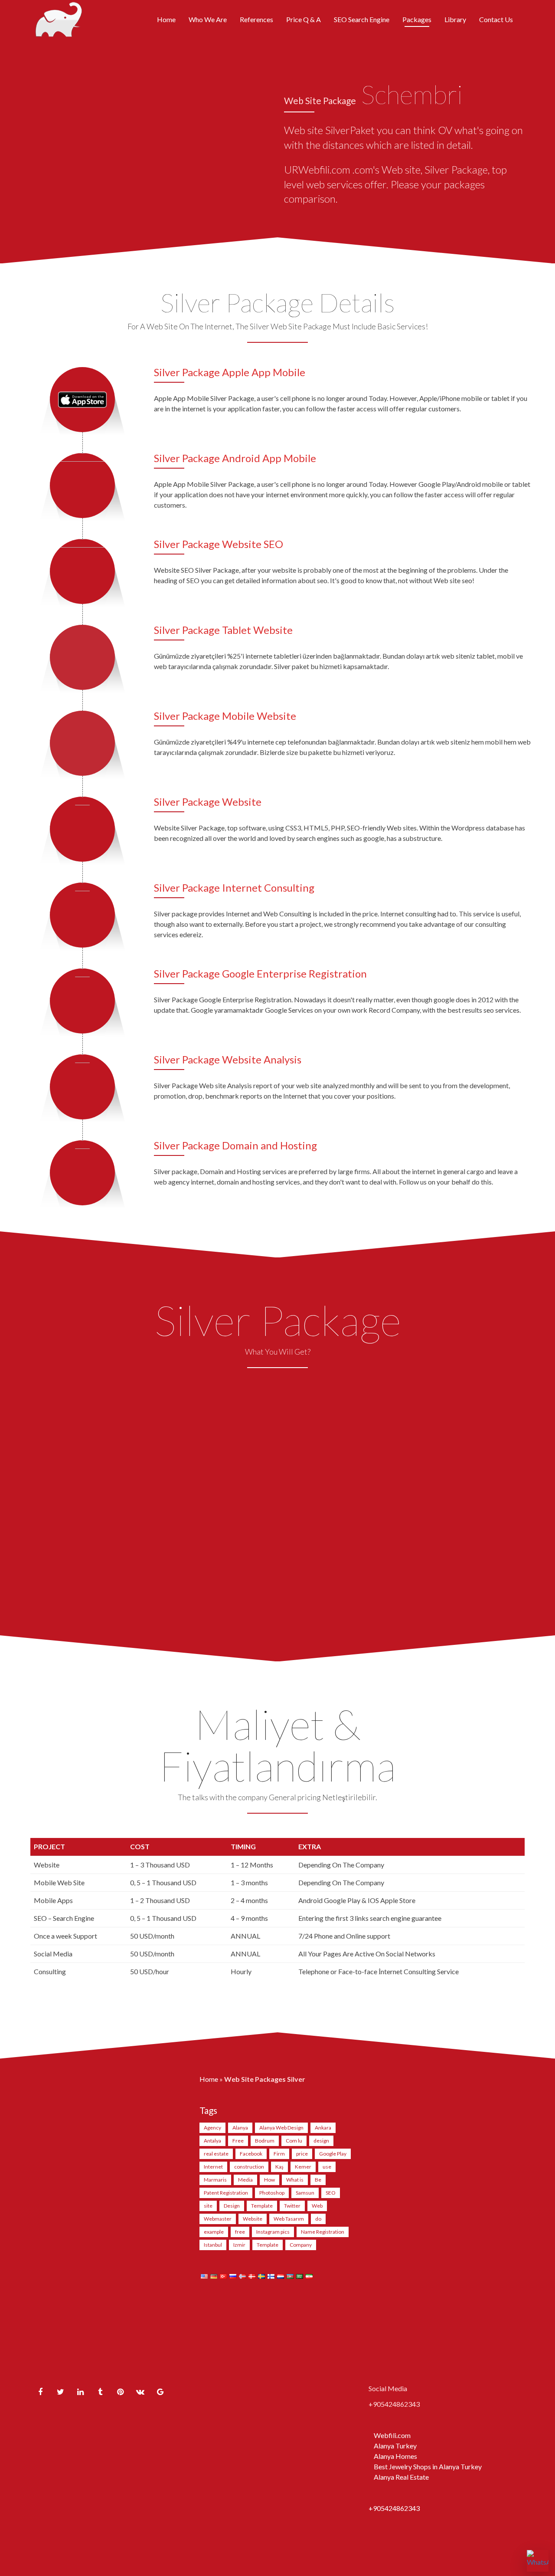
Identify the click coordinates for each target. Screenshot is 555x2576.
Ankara (323, 2128)
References (256, 19)
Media (245, 2180)
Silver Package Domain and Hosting (235, 1145)
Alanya (240, 2128)
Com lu (294, 2141)
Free (238, 2141)
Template (262, 2206)
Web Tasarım (289, 2219)
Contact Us (496, 19)
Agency (212, 2128)
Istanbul (213, 2245)
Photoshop (272, 2193)
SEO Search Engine (362, 19)
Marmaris (215, 2180)
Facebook (251, 2154)
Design (232, 2206)
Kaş (279, 2167)
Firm (279, 2154)
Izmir (239, 2245)
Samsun (305, 2193)
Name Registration (323, 2232)
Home (166, 19)
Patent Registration (226, 2193)
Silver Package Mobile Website (225, 716)
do (318, 2219)
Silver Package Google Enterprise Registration (260, 973)
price (302, 2154)
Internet (213, 2167)
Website (253, 2219)
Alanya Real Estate (401, 2477)
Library (455, 19)
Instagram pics (273, 2232)
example (214, 2232)
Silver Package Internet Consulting (234, 888)
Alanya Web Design (281, 2128)
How (269, 2180)
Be (318, 2180)
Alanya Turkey (395, 2446)
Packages (417, 19)
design (321, 2141)
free (240, 2232)
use (327, 2167)
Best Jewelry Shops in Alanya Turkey (428, 2466)
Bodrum (265, 2141)
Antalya (212, 2141)
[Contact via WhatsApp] (538, 2561)
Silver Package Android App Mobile (235, 458)
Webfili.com (392, 2435)
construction (249, 2167)
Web (317, 2206)
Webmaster (218, 2219)
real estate (216, 2154)
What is (295, 2180)
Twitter (292, 2206)
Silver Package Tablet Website (223, 630)
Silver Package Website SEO (219, 544)
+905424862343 (394, 2508)
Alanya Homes (395, 2456)
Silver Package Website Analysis (228, 1059)
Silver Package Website (208, 802)
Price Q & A (304, 19)
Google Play (333, 2154)
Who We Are (208, 19)
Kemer (303, 2167)
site (208, 2206)
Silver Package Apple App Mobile (230, 372)
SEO (331, 2193)
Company (301, 2245)
